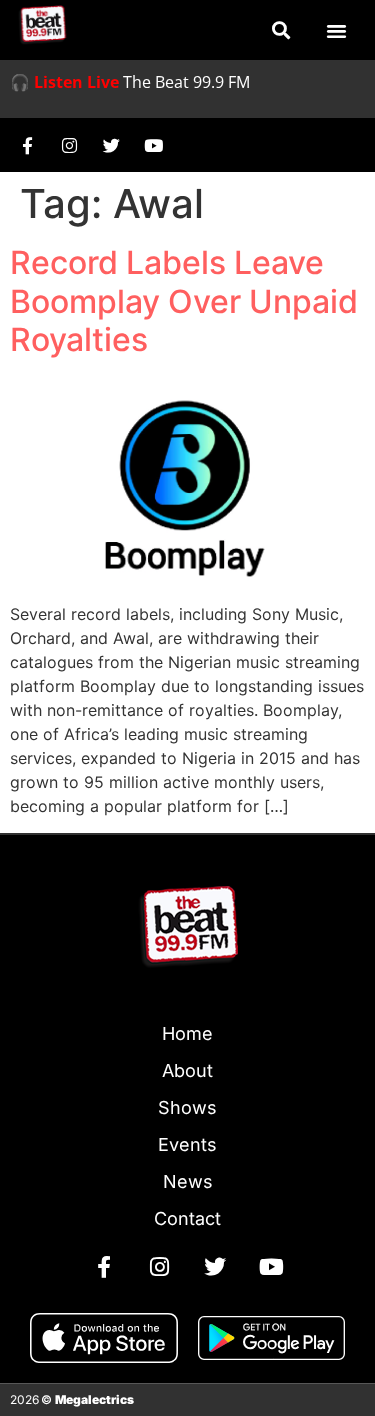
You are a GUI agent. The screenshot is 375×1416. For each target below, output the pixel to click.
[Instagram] (69, 145)
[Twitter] (111, 145)
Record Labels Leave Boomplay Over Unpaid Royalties (184, 301)
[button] (280, 30)
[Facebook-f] (27, 145)
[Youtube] (153, 145)
